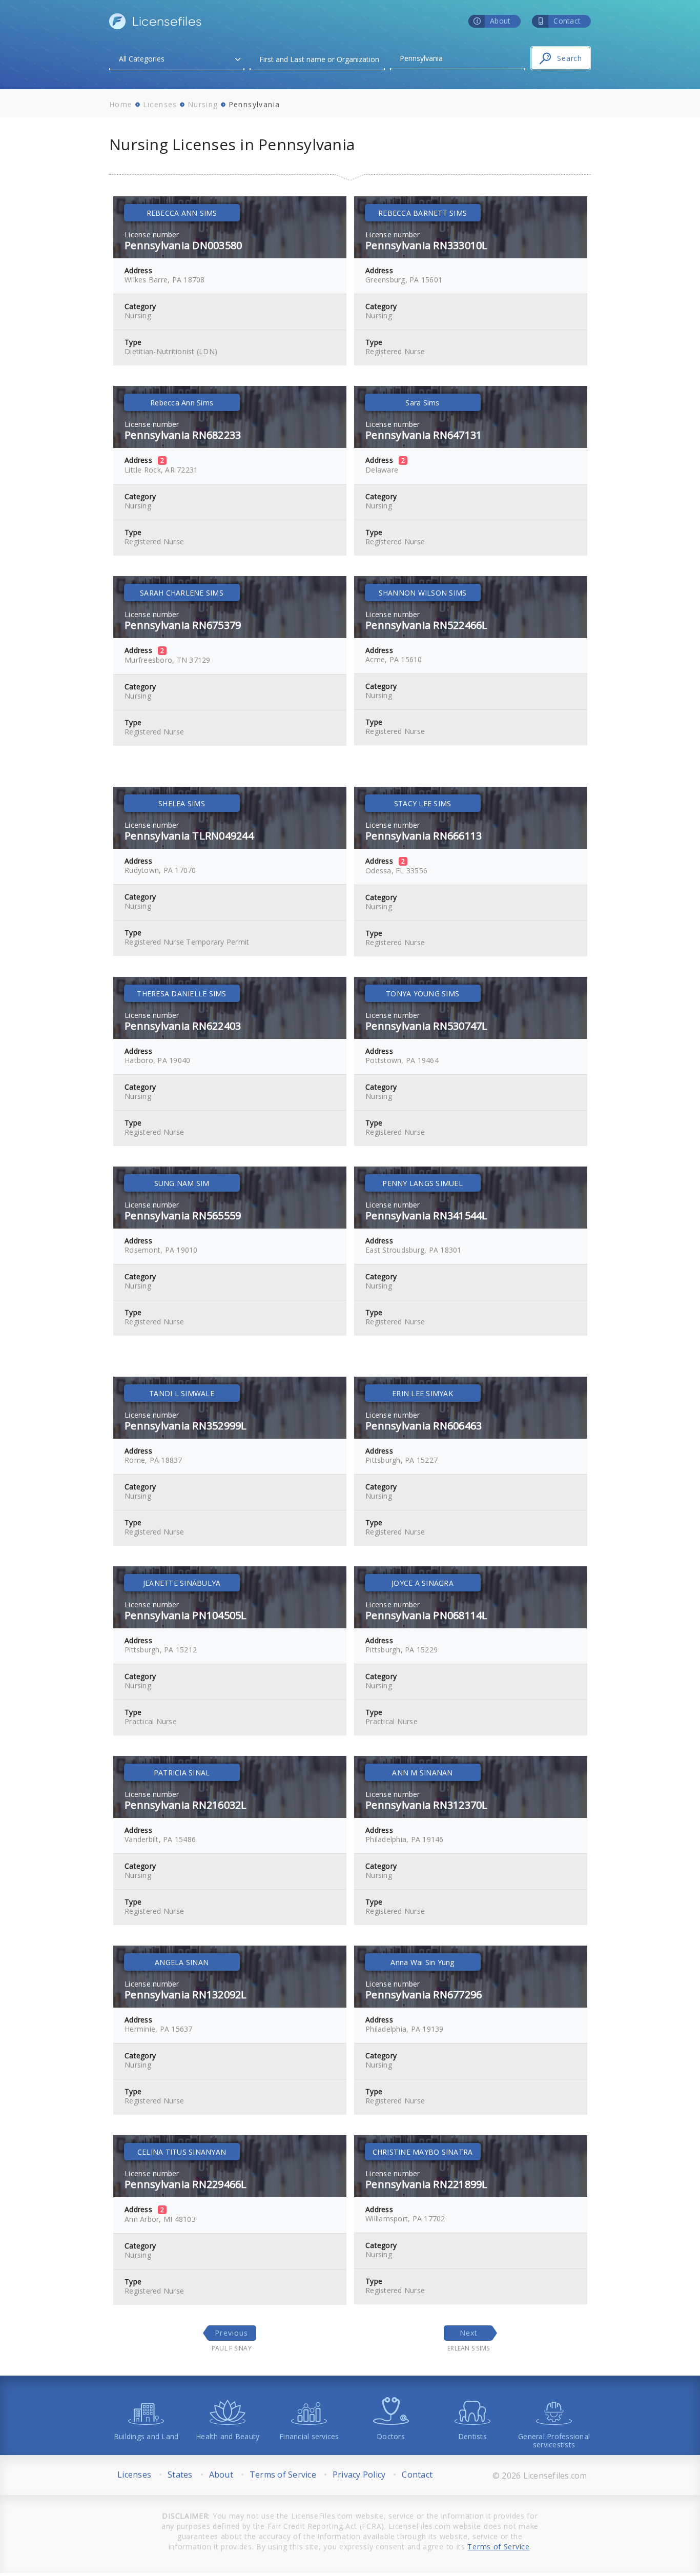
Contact (417, 2475)
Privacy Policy (359, 2475)
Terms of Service (283, 2475)
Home (121, 104)
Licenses (160, 104)
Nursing (203, 104)
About (221, 2475)
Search (570, 58)
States (180, 2475)
